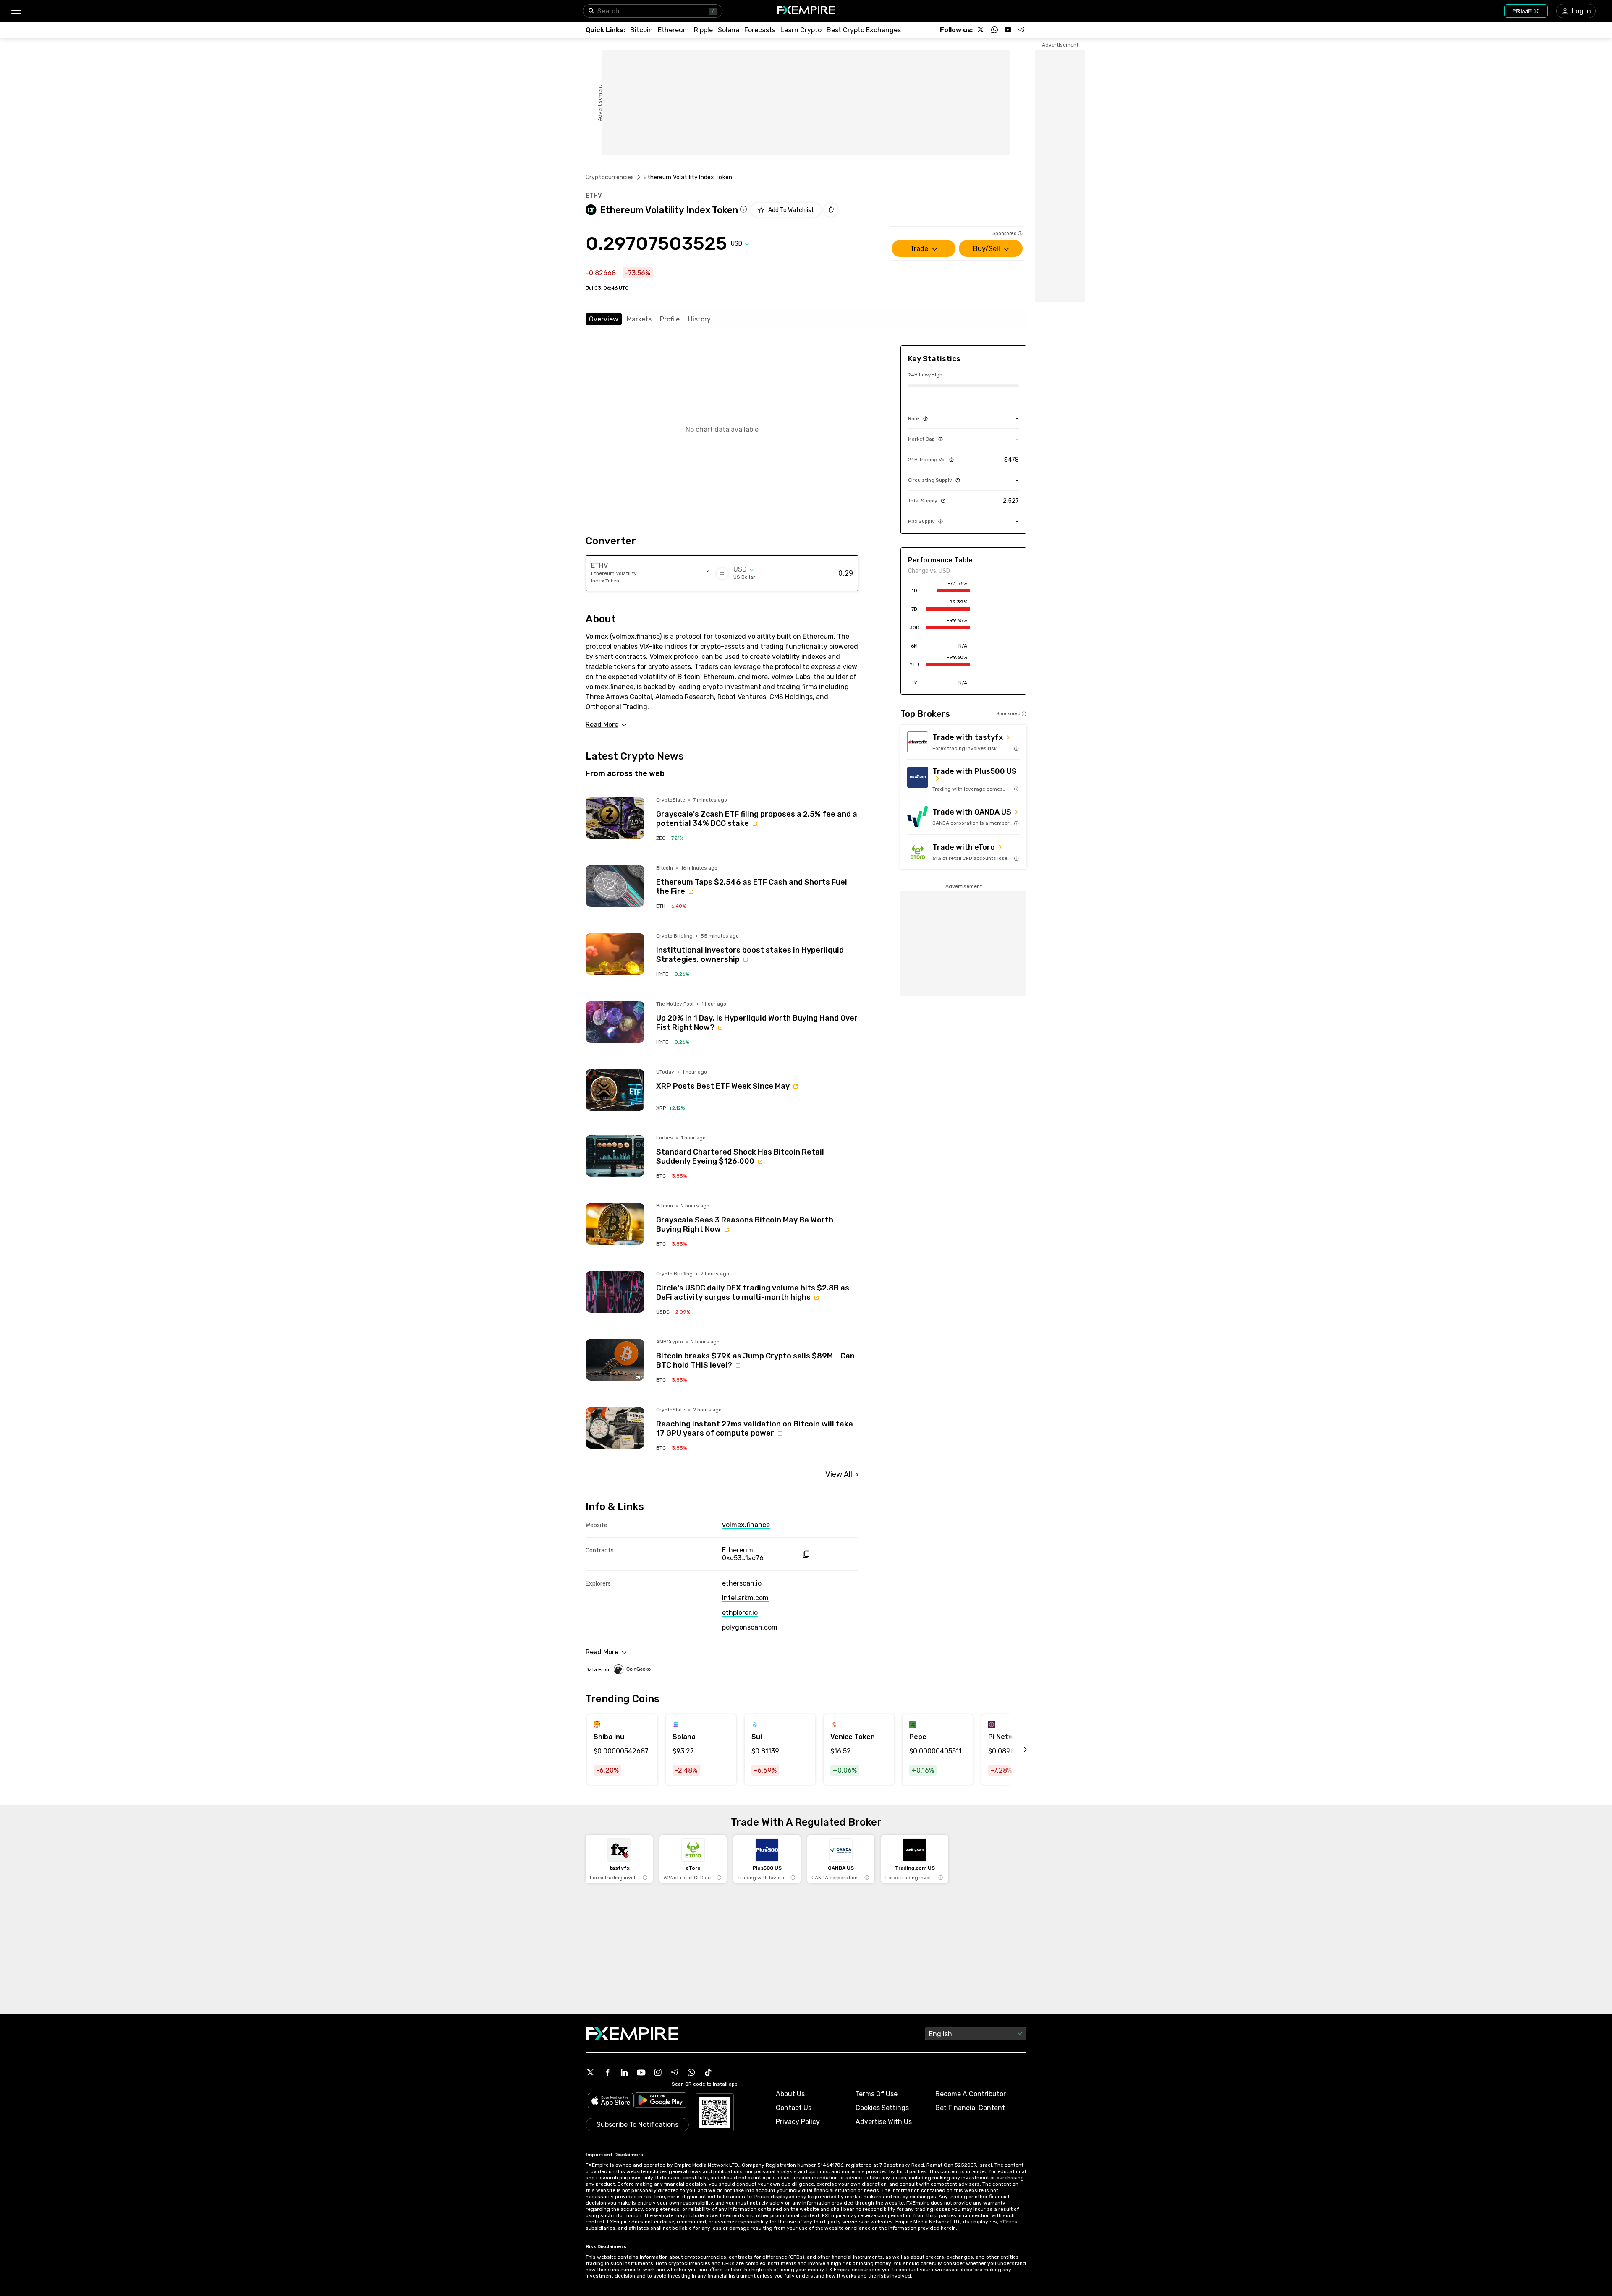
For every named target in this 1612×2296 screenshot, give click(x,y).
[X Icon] (591, 2072)
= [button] (722, 573)
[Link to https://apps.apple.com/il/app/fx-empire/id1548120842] (611, 2101)
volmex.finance (746, 1525)
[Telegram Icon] (675, 2072)
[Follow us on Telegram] (1021, 30)
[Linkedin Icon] (624, 2072)
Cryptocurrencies (610, 177)
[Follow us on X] (981, 30)
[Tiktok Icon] (708, 2072)
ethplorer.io (740, 1613)
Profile (670, 319)
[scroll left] (1016, 1750)
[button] (16, 11)
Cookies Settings (882, 2108)
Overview (604, 319)
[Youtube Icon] (641, 2072)
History (699, 319)
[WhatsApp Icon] (691, 2072)
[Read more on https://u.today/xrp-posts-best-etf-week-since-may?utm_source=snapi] (615, 1090)
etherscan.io (742, 1583)
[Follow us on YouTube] (1008, 30)
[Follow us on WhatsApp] (994, 30)
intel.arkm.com (745, 1598)
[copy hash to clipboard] (806, 1554)
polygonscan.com (750, 1627)
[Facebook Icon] (607, 2072)
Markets (639, 319)
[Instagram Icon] (658, 2072)
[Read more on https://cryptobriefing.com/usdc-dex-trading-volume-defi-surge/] (615, 1292)
